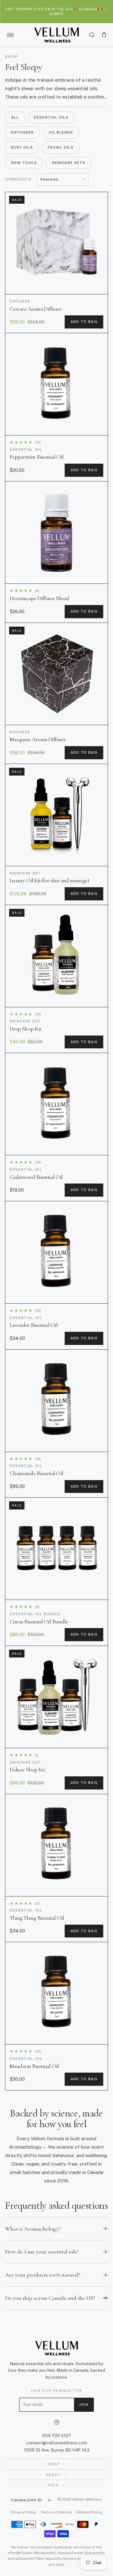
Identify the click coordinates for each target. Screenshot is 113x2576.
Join (84, 2405)
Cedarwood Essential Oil (36, 1177)
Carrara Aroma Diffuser (36, 309)
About (53, 2475)
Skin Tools (24, 163)
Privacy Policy (24, 2512)
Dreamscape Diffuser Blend (39, 598)
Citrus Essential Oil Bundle (39, 1621)
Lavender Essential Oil (34, 1325)
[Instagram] (57, 2422)
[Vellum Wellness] (56, 35)
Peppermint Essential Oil (37, 457)
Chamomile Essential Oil (37, 1473)
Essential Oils (51, 117)
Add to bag (84, 322)
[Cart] (104, 35)
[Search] (92, 35)
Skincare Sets (69, 163)
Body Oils (22, 147)
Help (54, 2485)
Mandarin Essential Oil (34, 2066)
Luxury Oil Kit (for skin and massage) (49, 880)
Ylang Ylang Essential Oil (37, 1918)
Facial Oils (61, 147)
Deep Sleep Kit (25, 1029)
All (15, 117)
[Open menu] (10, 35)
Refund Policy (89, 2512)
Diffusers (22, 132)
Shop (54, 2464)
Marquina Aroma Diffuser (38, 739)
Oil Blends (61, 132)
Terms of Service (56, 2512)
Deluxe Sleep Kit (27, 1769)
